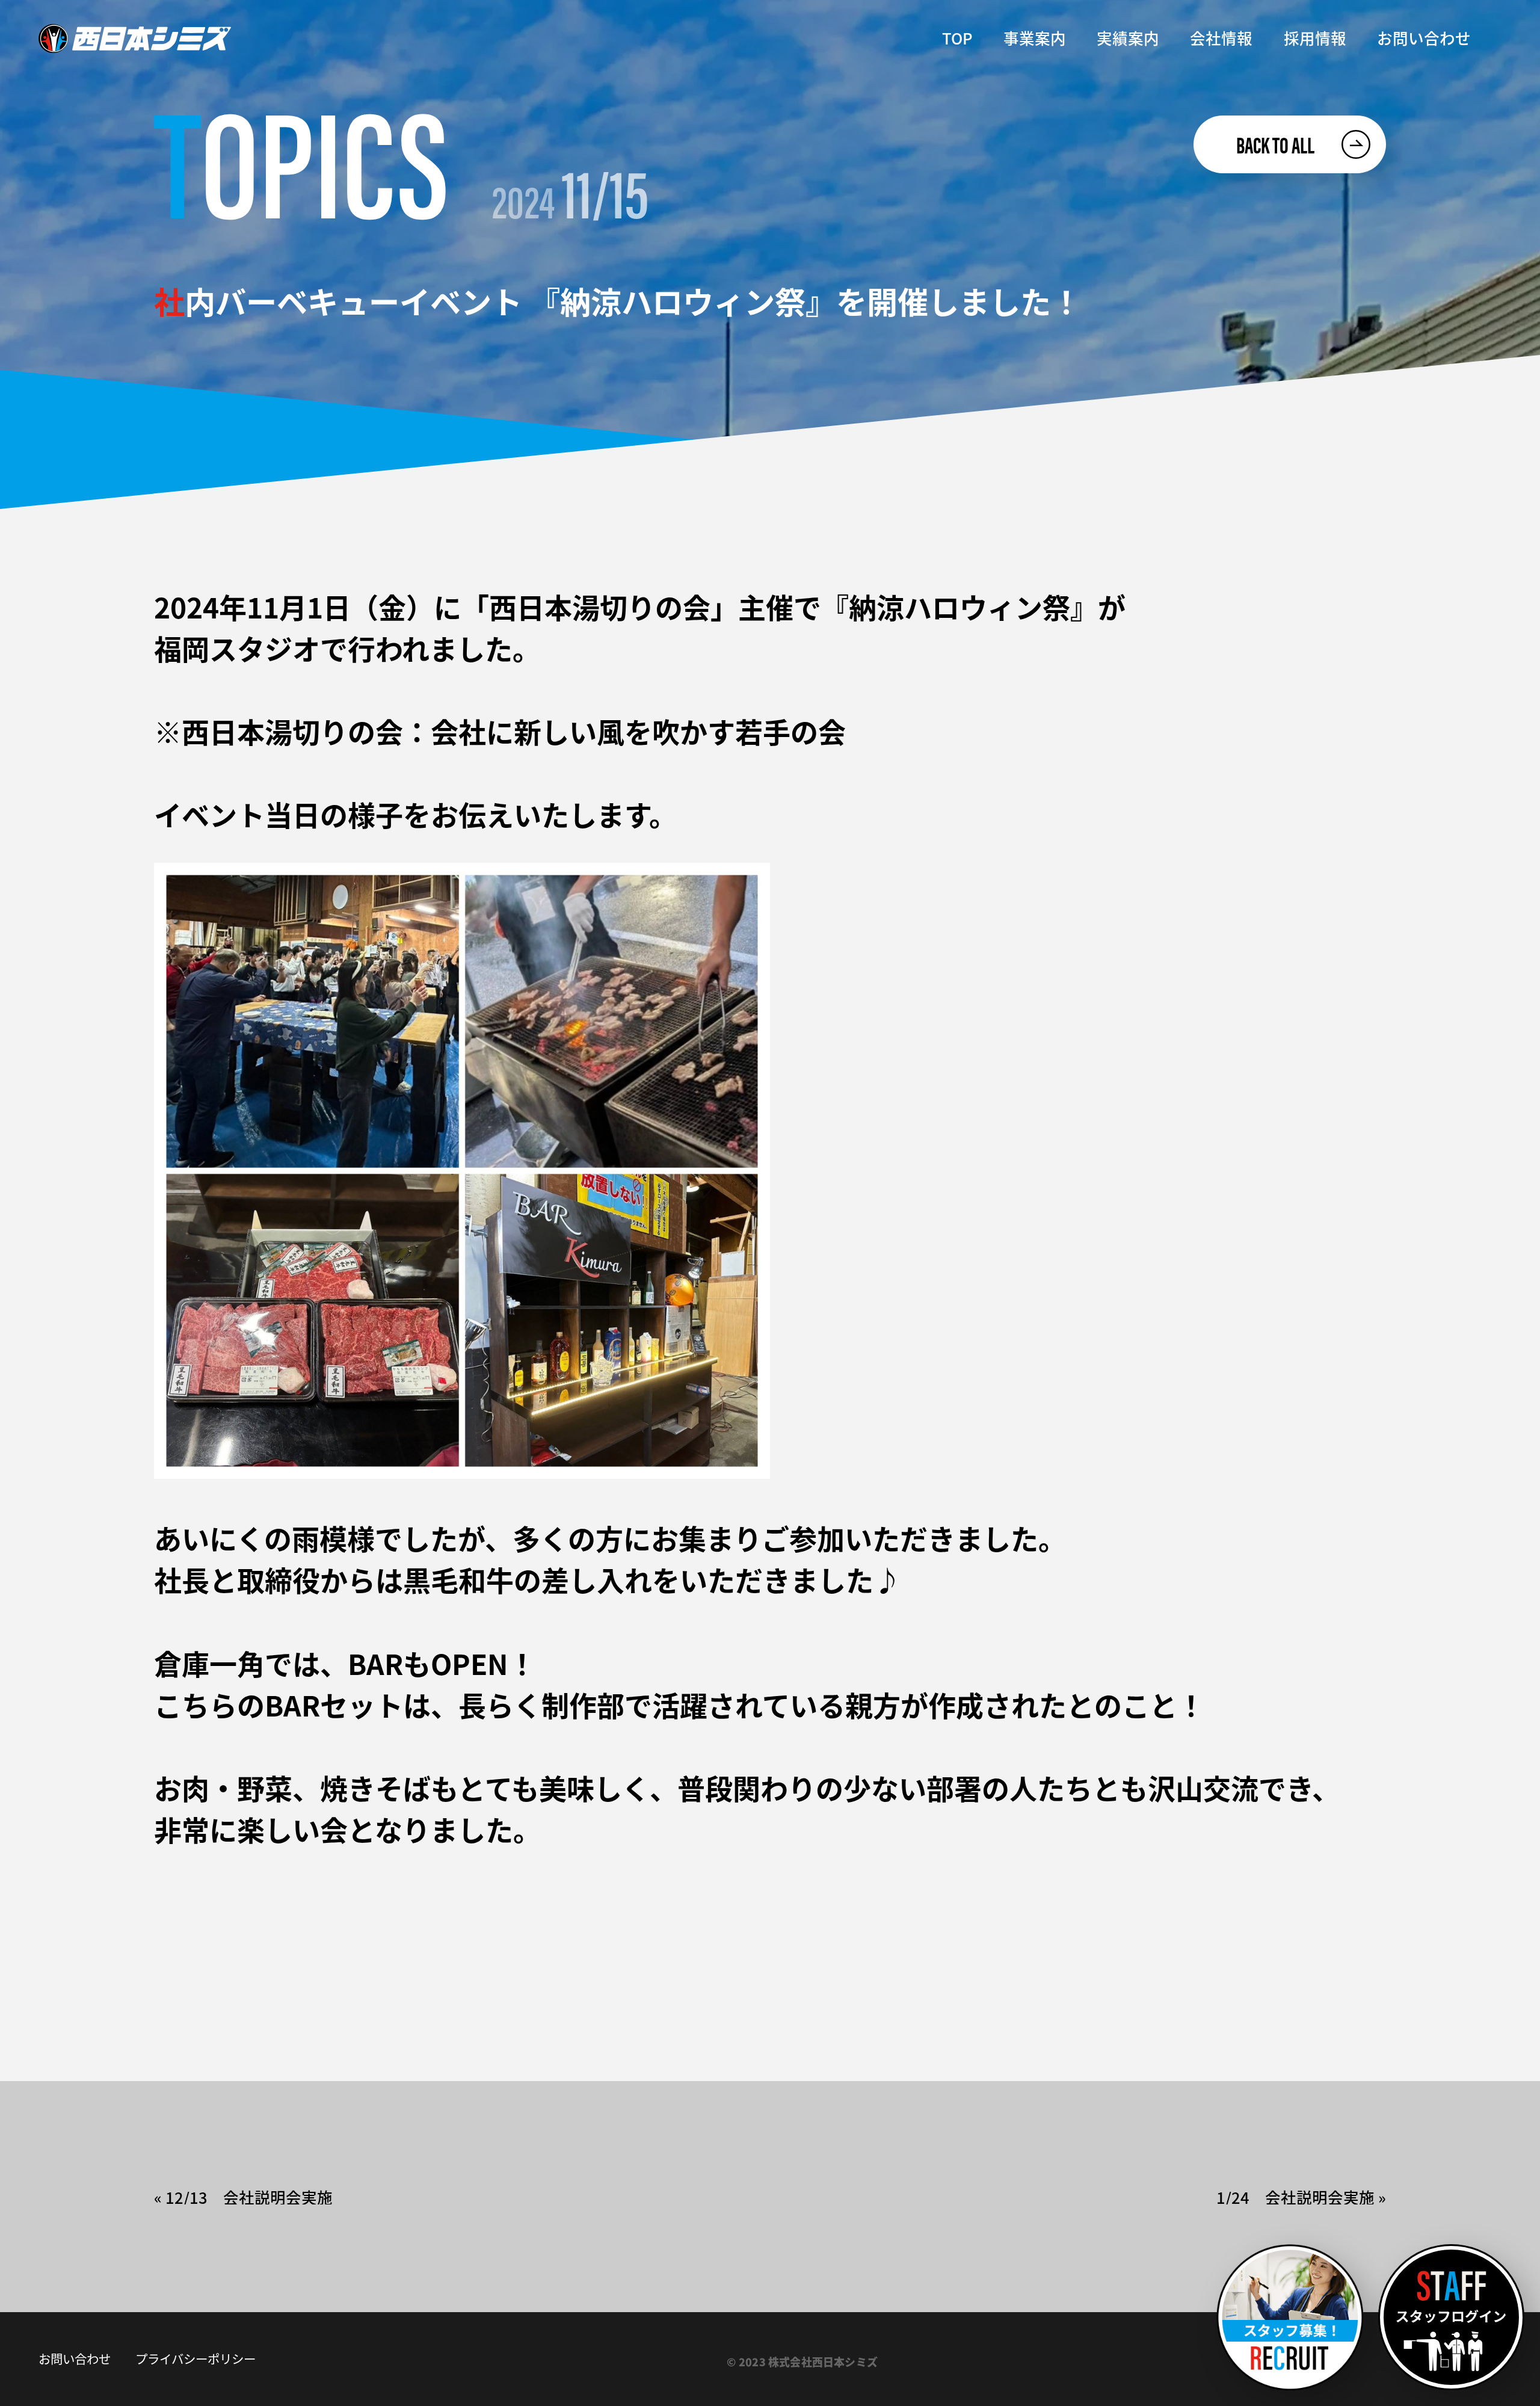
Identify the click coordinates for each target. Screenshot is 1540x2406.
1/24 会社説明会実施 (1295, 2197)
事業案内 (1035, 38)
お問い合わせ (1424, 38)
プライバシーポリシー (196, 2359)
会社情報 (1221, 38)
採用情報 (1315, 38)
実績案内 (1128, 38)
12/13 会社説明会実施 (249, 2197)
